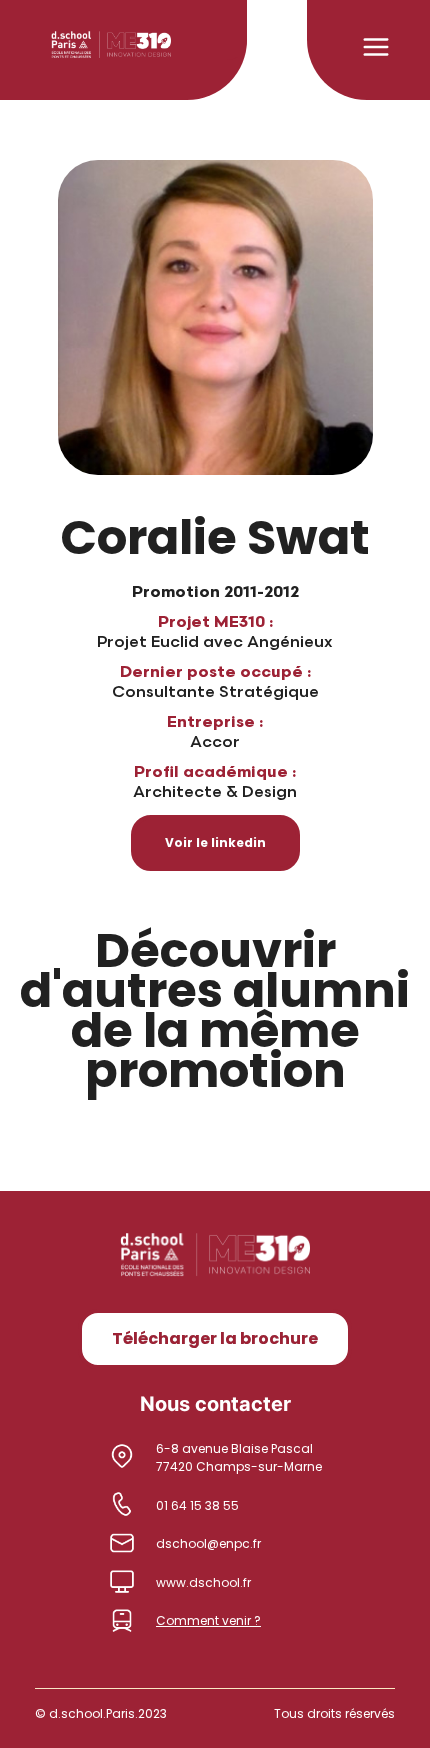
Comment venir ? (208, 1620)
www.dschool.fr (203, 1582)
